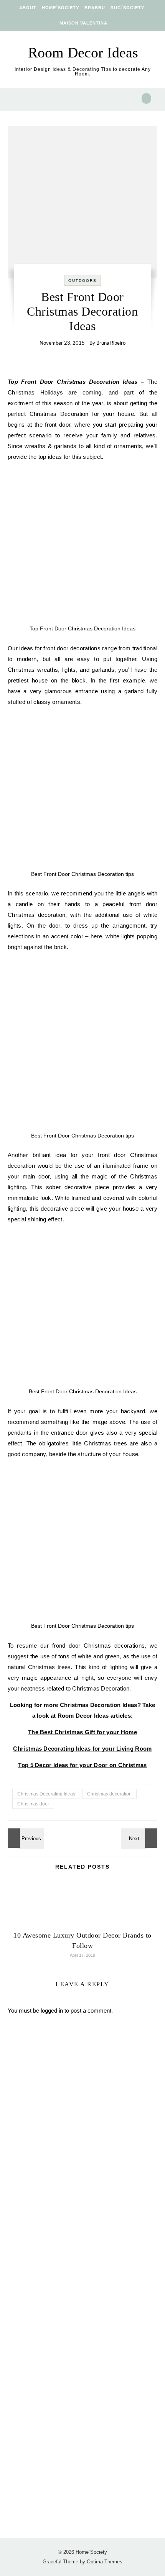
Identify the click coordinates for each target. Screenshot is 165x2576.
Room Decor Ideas (83, 52)
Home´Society (60, 8)
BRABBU (95, 8)
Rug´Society (127, 8)
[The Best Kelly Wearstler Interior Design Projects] (140, 1838)
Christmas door (33, 1804)
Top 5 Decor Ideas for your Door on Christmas (82, 1765)
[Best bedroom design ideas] (25, 1838)
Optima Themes (105, 2562)
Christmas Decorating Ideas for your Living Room (82, 1749)
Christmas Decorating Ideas (46, 1794)
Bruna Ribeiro (111, 343)
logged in (52, 2011)
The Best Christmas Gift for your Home (82, 1732)
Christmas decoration (109, 1794)
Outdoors (82, 281)
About (28, 8)
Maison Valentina (83, 23)
